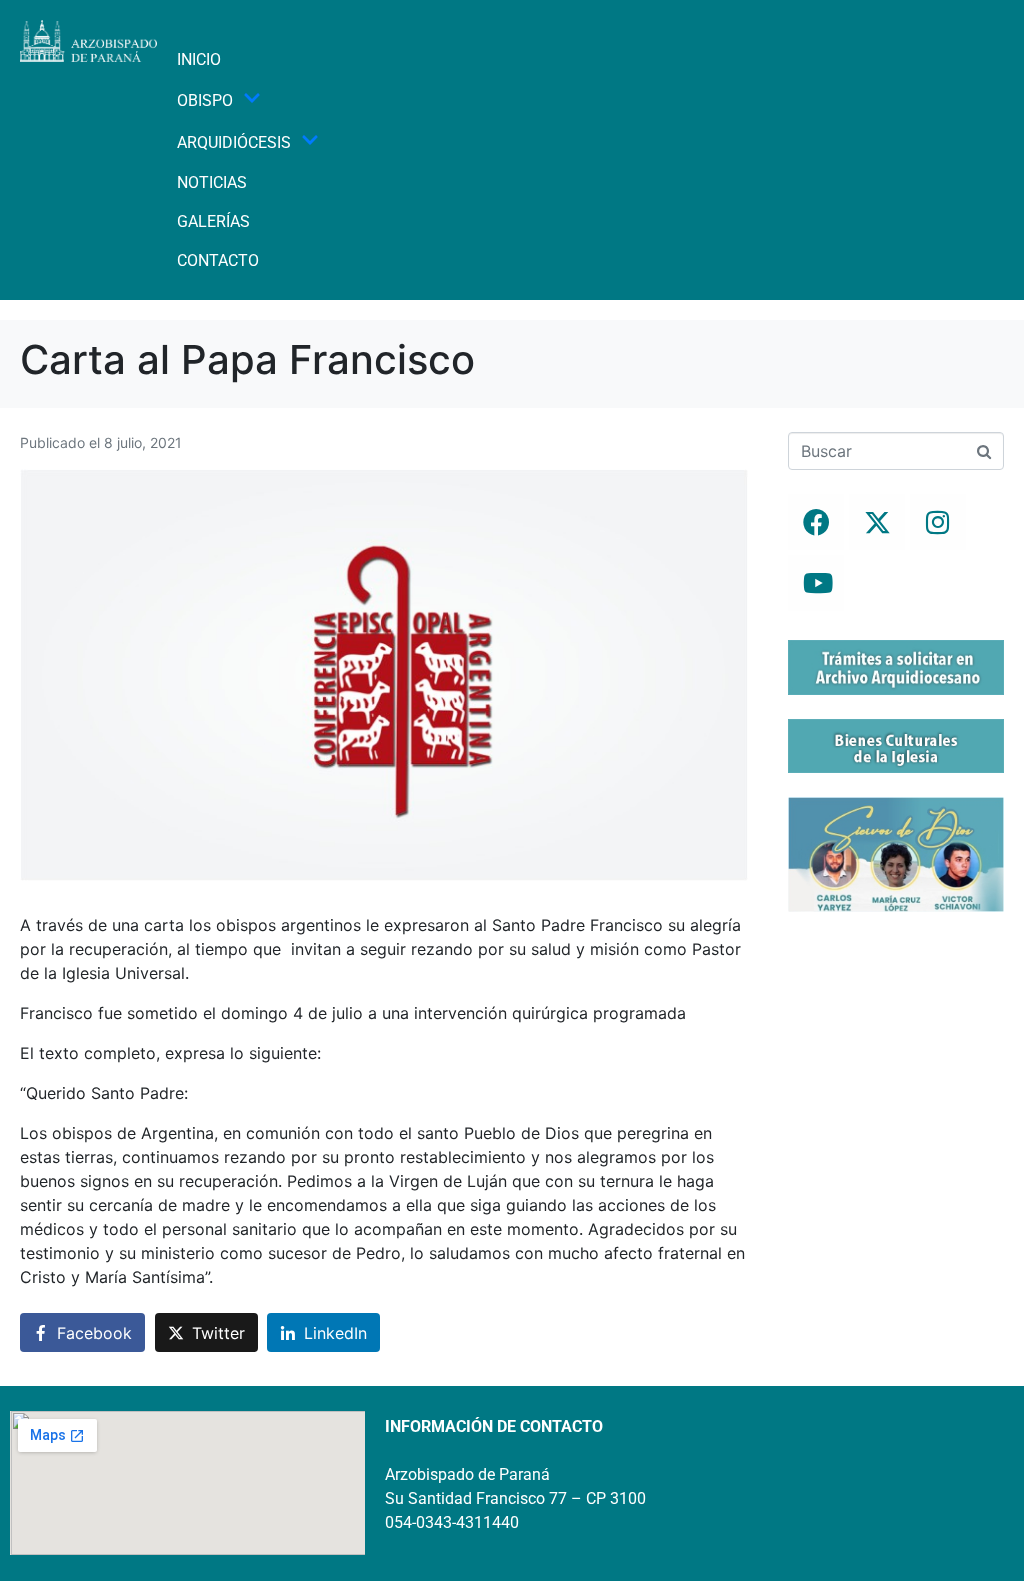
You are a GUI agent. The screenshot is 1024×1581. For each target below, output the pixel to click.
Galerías (213, 221)
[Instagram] (938, 522)
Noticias (212, 182)
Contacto (218, 260)
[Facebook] (816, 522)
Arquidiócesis (234, 142)
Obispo (205, 100)
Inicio (199, 59)
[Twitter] (877, 522)
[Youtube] (816, 583)
